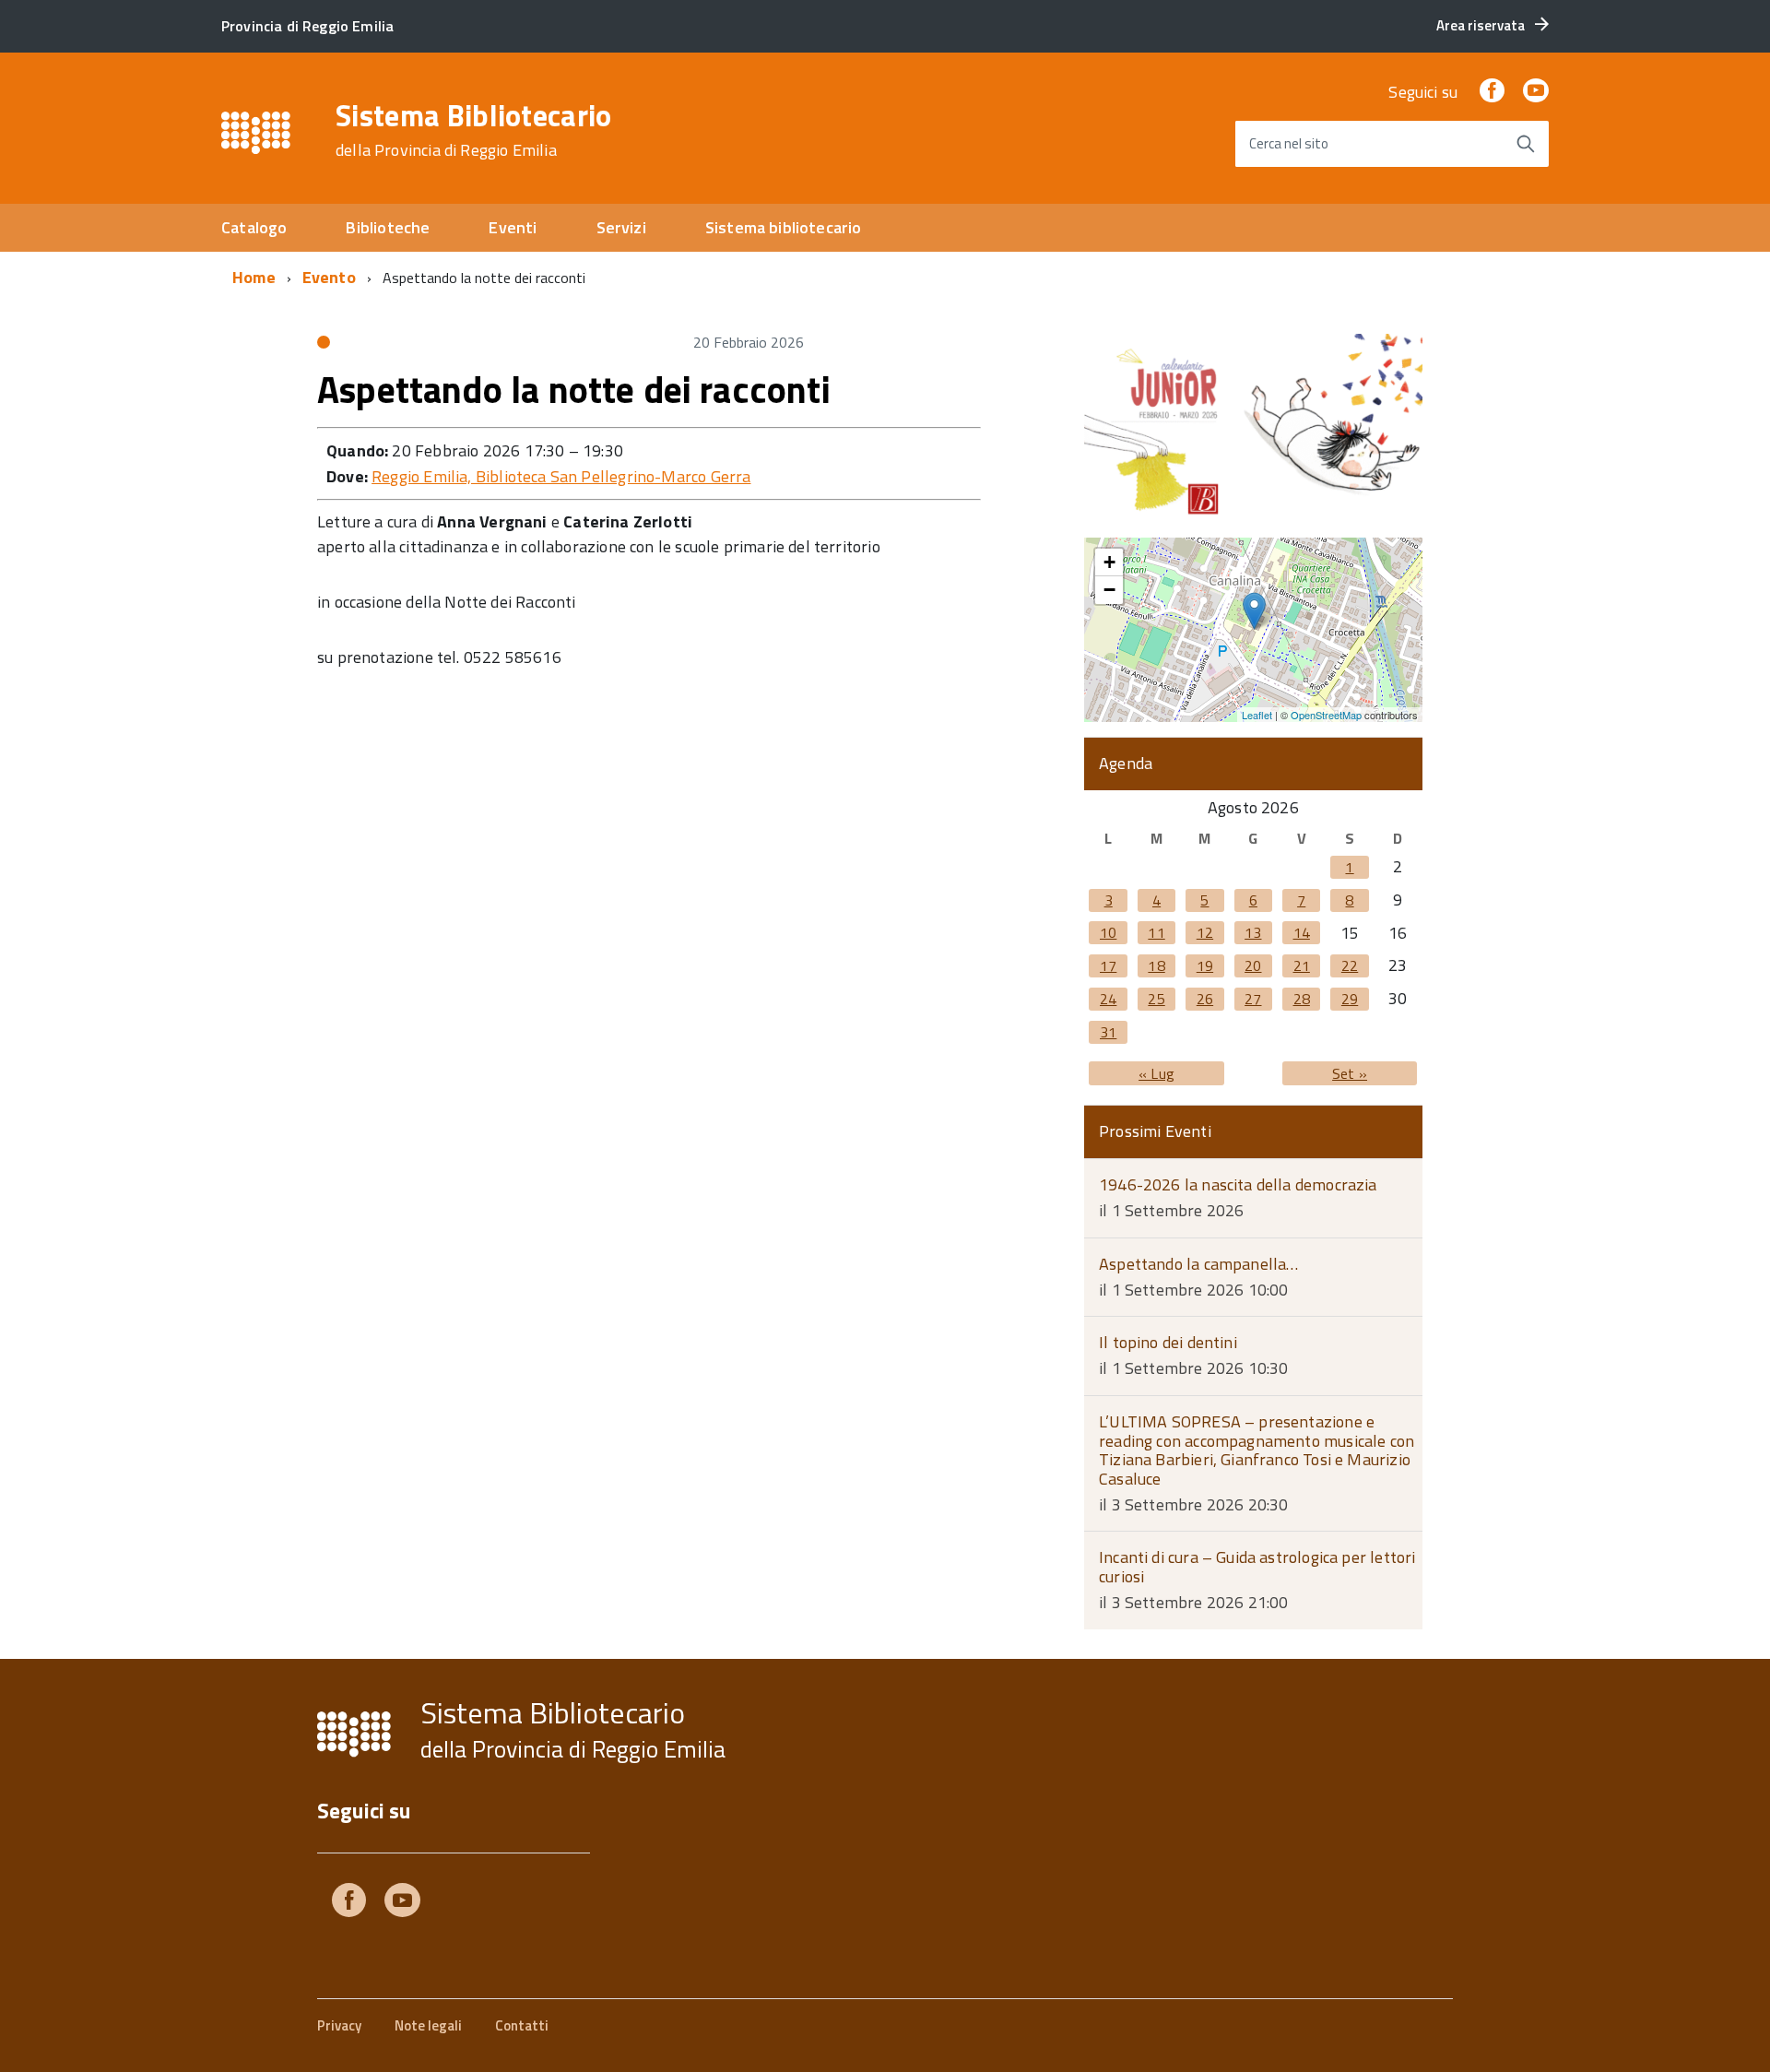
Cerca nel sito (1289, 143)
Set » (1350, 1073)
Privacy (339, 2025)
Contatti (522, 2025)
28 (1302, 999)
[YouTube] (1536, 92)
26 (1205, 999)
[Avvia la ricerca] (1526, 144)
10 (1108, 932)
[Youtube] (402, 1904)
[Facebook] (1492, 92)
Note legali (428, 2025)
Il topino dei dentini (1168, 1342)
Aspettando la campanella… (1199, 1264)
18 (1156, 965)
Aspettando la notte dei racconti (574, 390)
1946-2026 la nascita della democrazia (1238, 1184)
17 (1108, 965)
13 (1253, 932)
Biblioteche (388, 227)
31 (1108, 1032)
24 (1108, 999)
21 (1302, 965)
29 (1350, 999)
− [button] (1109, 590)
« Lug (1156, 1073)
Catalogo (254, 227)
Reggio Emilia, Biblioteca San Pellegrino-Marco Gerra (561, 476)
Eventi (513, 227)
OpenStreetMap (1326, 715)
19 (1205, 965)
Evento (329, 277)
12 (1205, 932)
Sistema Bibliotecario (474, 130)
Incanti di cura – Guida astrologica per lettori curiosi (1257, 1567)
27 (1253, 999)
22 (1350, 965)
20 (1253, 965)
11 (1156, 932)
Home (254, 277)
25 (1156, 999)
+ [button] (1109, 562)
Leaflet (1257, 715)
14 (1302, 932)
